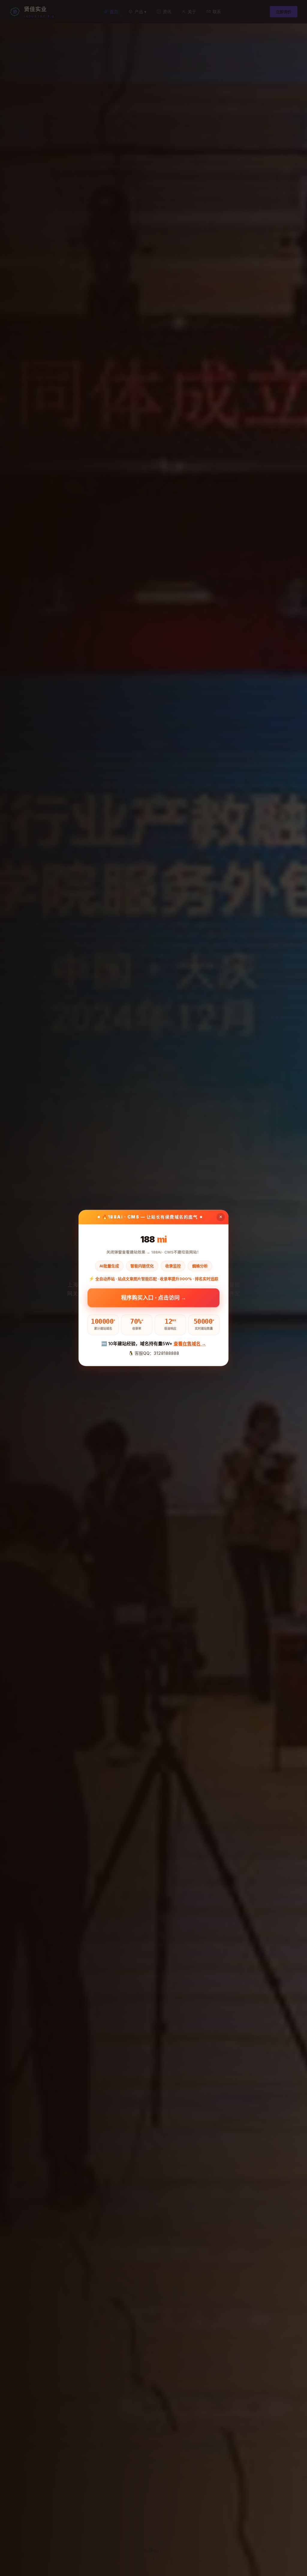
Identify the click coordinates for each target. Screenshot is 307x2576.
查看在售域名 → (190, 1344)
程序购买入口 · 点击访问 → (154, 1297)
